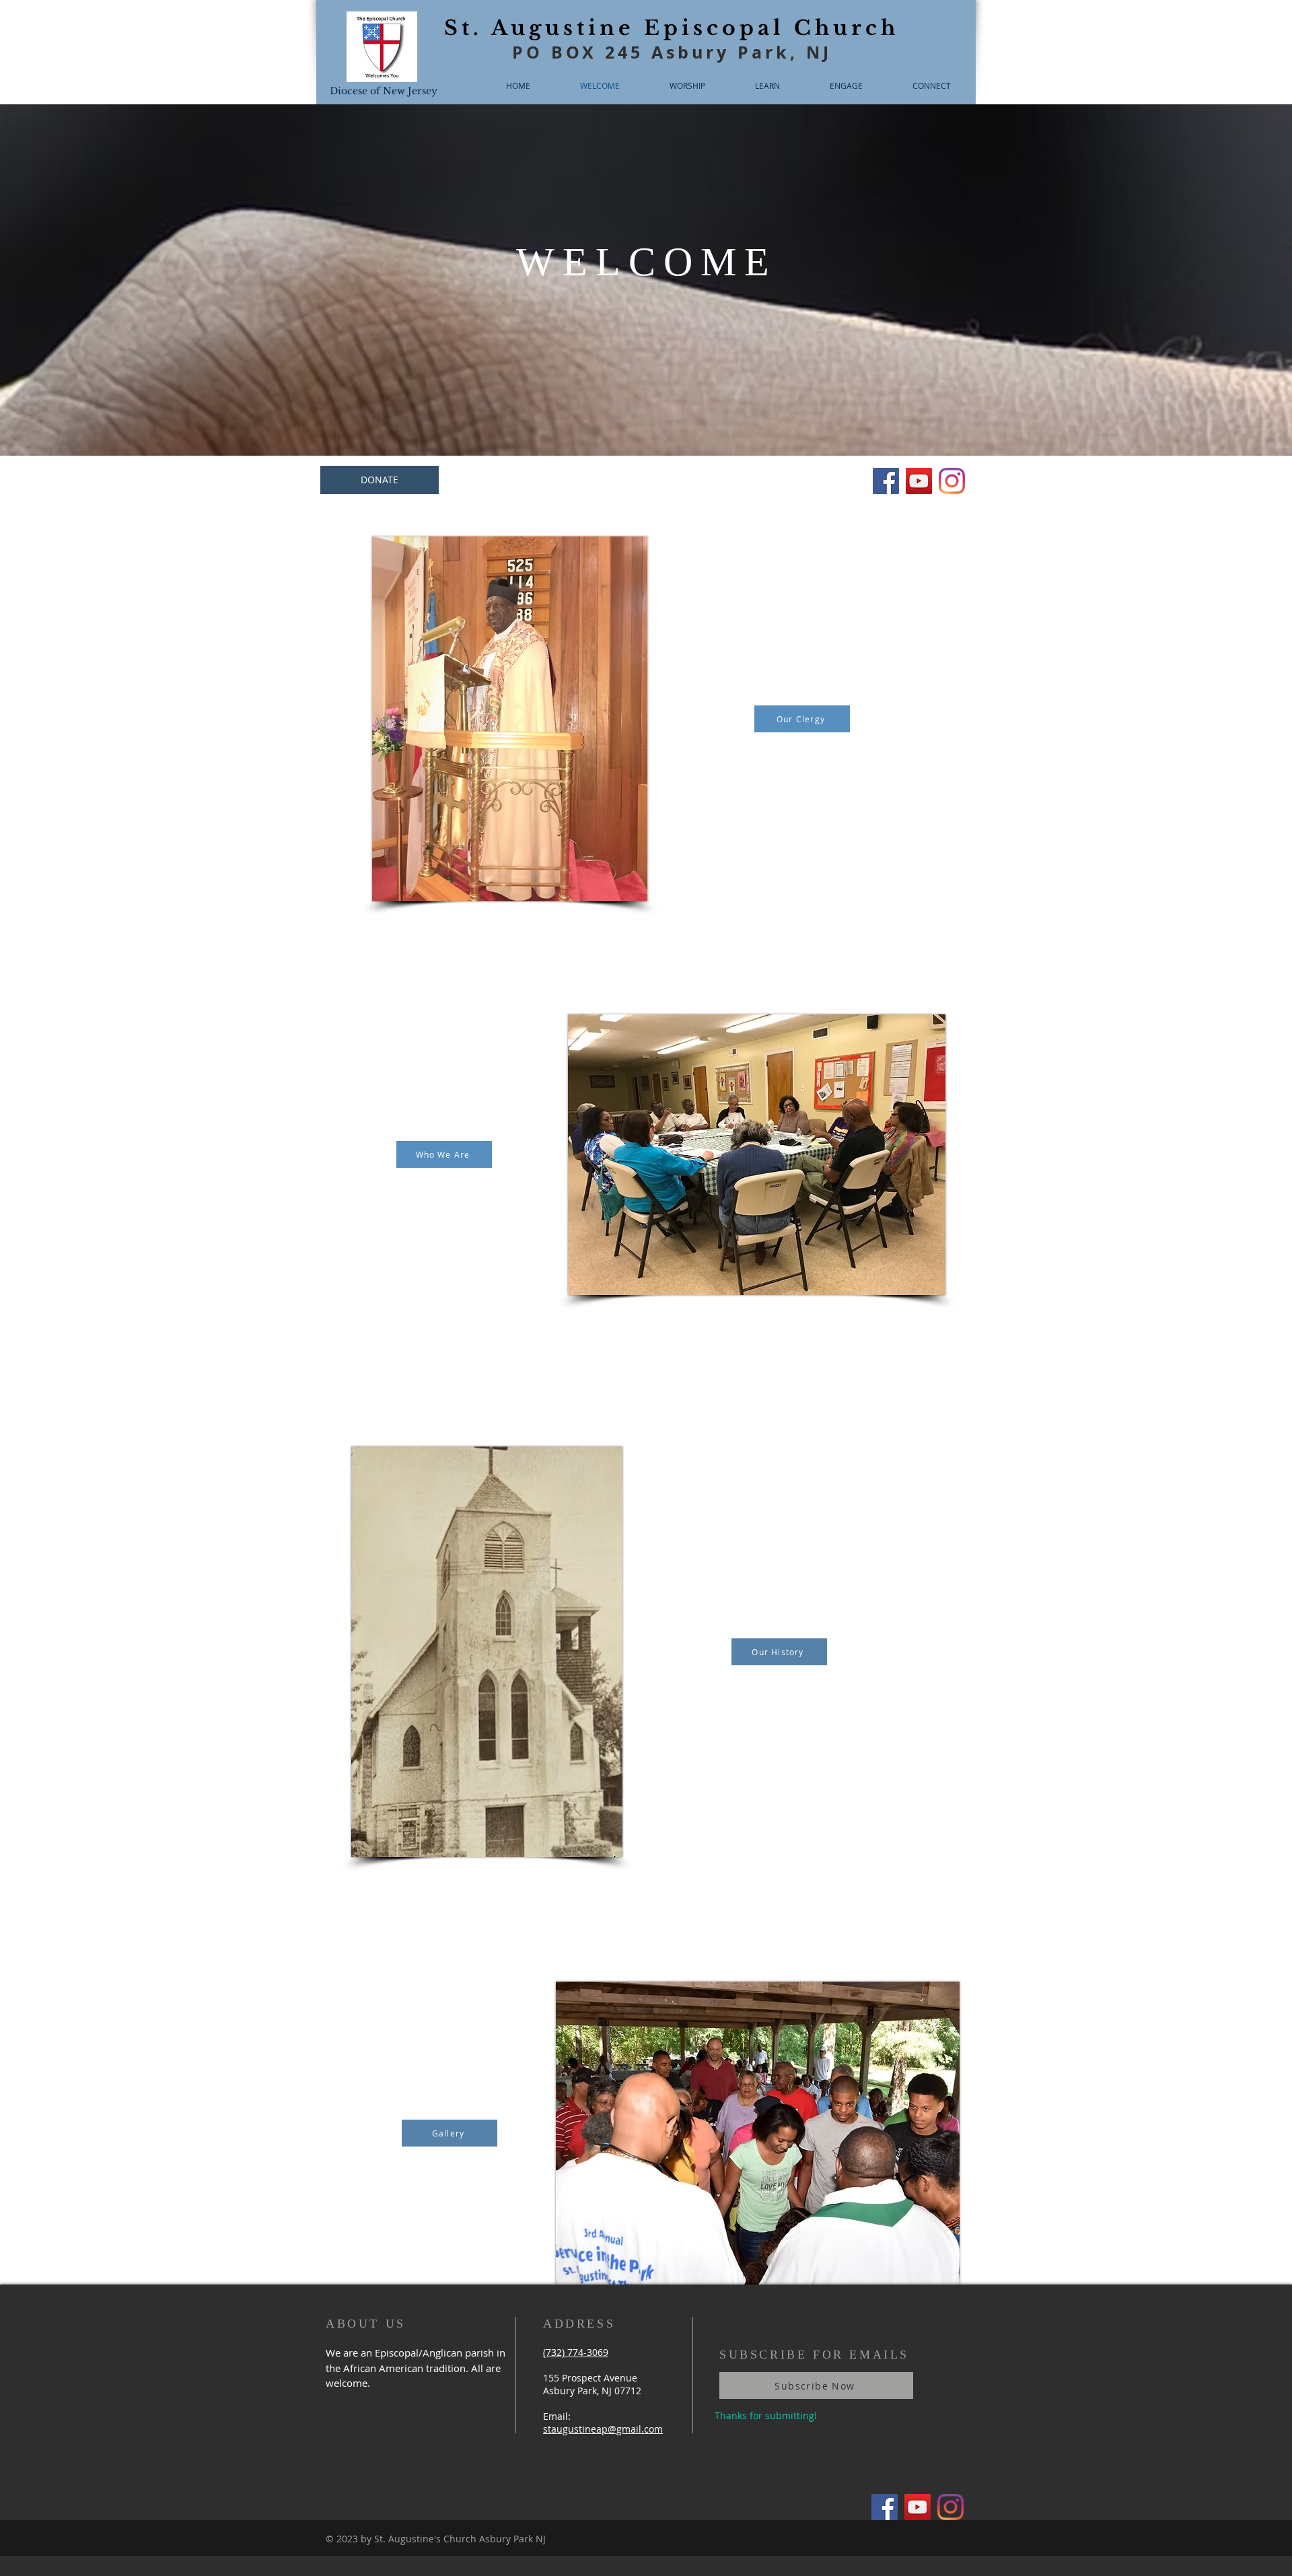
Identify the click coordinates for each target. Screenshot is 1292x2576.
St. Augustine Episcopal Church (672, 28)
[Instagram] (952, 481)
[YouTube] (919, 481)
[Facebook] (886, 481)
